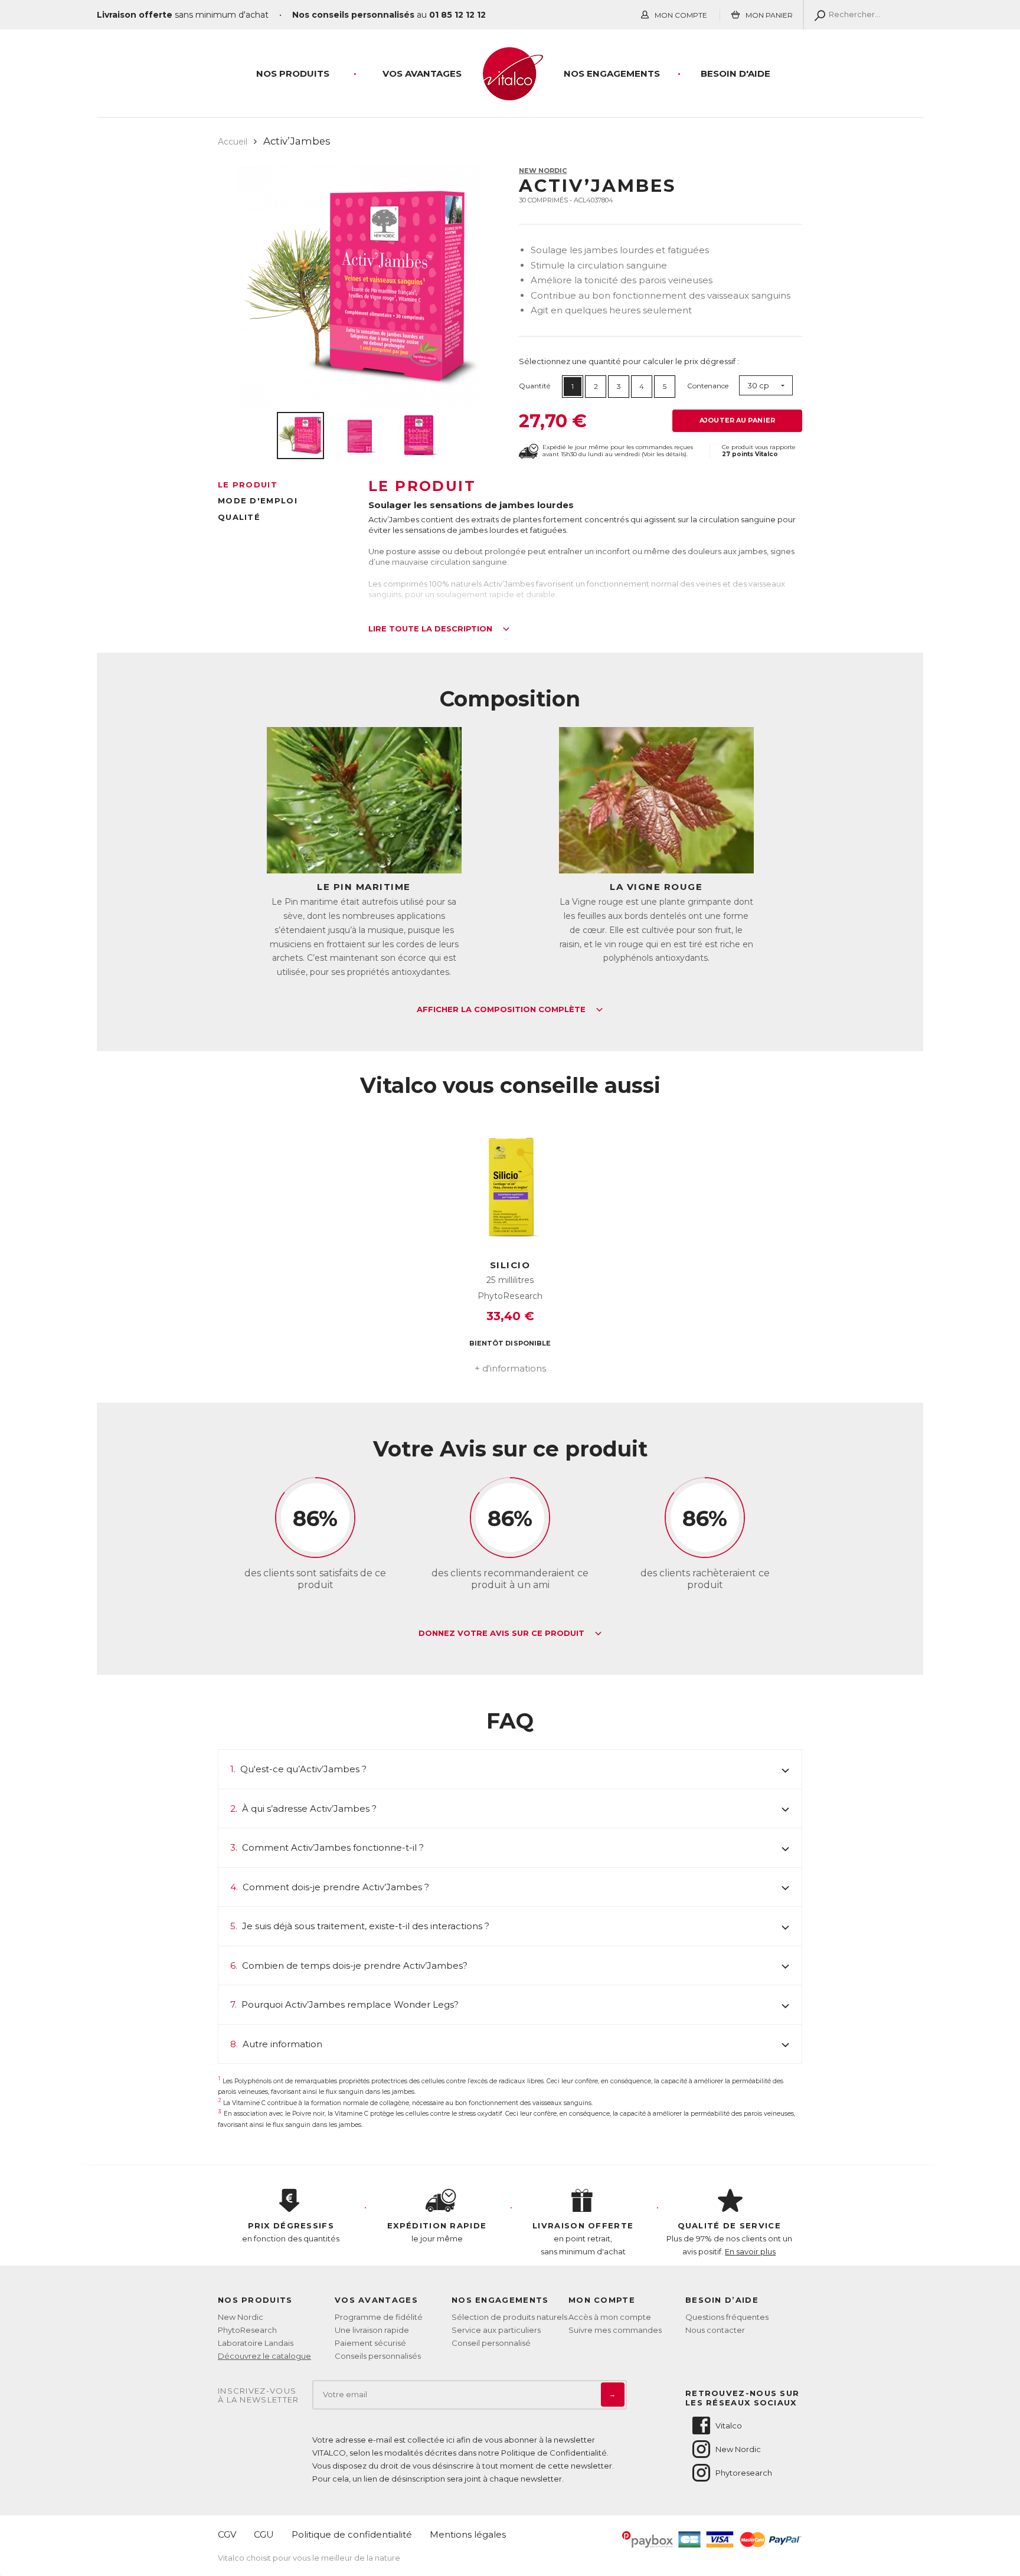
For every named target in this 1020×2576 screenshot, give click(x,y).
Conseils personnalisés (378, 2356)
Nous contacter (715, 2330)
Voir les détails (664, 454)
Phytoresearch (744, 2473)
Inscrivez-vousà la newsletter (259, 2396)
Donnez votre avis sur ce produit (503, 1634)
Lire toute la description (431, 629)
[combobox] (766, 386)
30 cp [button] (758, 385)
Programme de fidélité (379, 2317)
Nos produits (293, 73)
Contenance (708, 386)
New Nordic (543, 171)
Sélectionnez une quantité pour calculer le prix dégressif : (629, 361)
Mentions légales (468, 2534)
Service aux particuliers (496, 2330)
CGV (227, 2534)
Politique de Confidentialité (554, 2453)
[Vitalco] (510, 94)
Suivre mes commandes (615, 2330)
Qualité (239, 517)
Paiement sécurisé (370, 2343)
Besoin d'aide (735, 73)
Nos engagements (612, 73)
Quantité (534, 386)
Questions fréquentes (727, 2317)
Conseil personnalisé (491, 2343)
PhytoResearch (247, 2330)
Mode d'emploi (258, 500)
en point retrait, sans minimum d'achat (583, 2238)
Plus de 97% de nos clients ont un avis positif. (729, 2238)
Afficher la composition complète (502, 1010)
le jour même (437, 2232)
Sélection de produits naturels (509, 2317)
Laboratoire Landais (256, 2343)
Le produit (248, 485)
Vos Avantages (422, 73)
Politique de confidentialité (352, 2534)
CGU (264, 2534)
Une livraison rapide (372, 2330)
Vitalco (729, 2426)
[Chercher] (817, 15)
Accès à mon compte (610, 2317)
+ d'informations (510, 1368)
